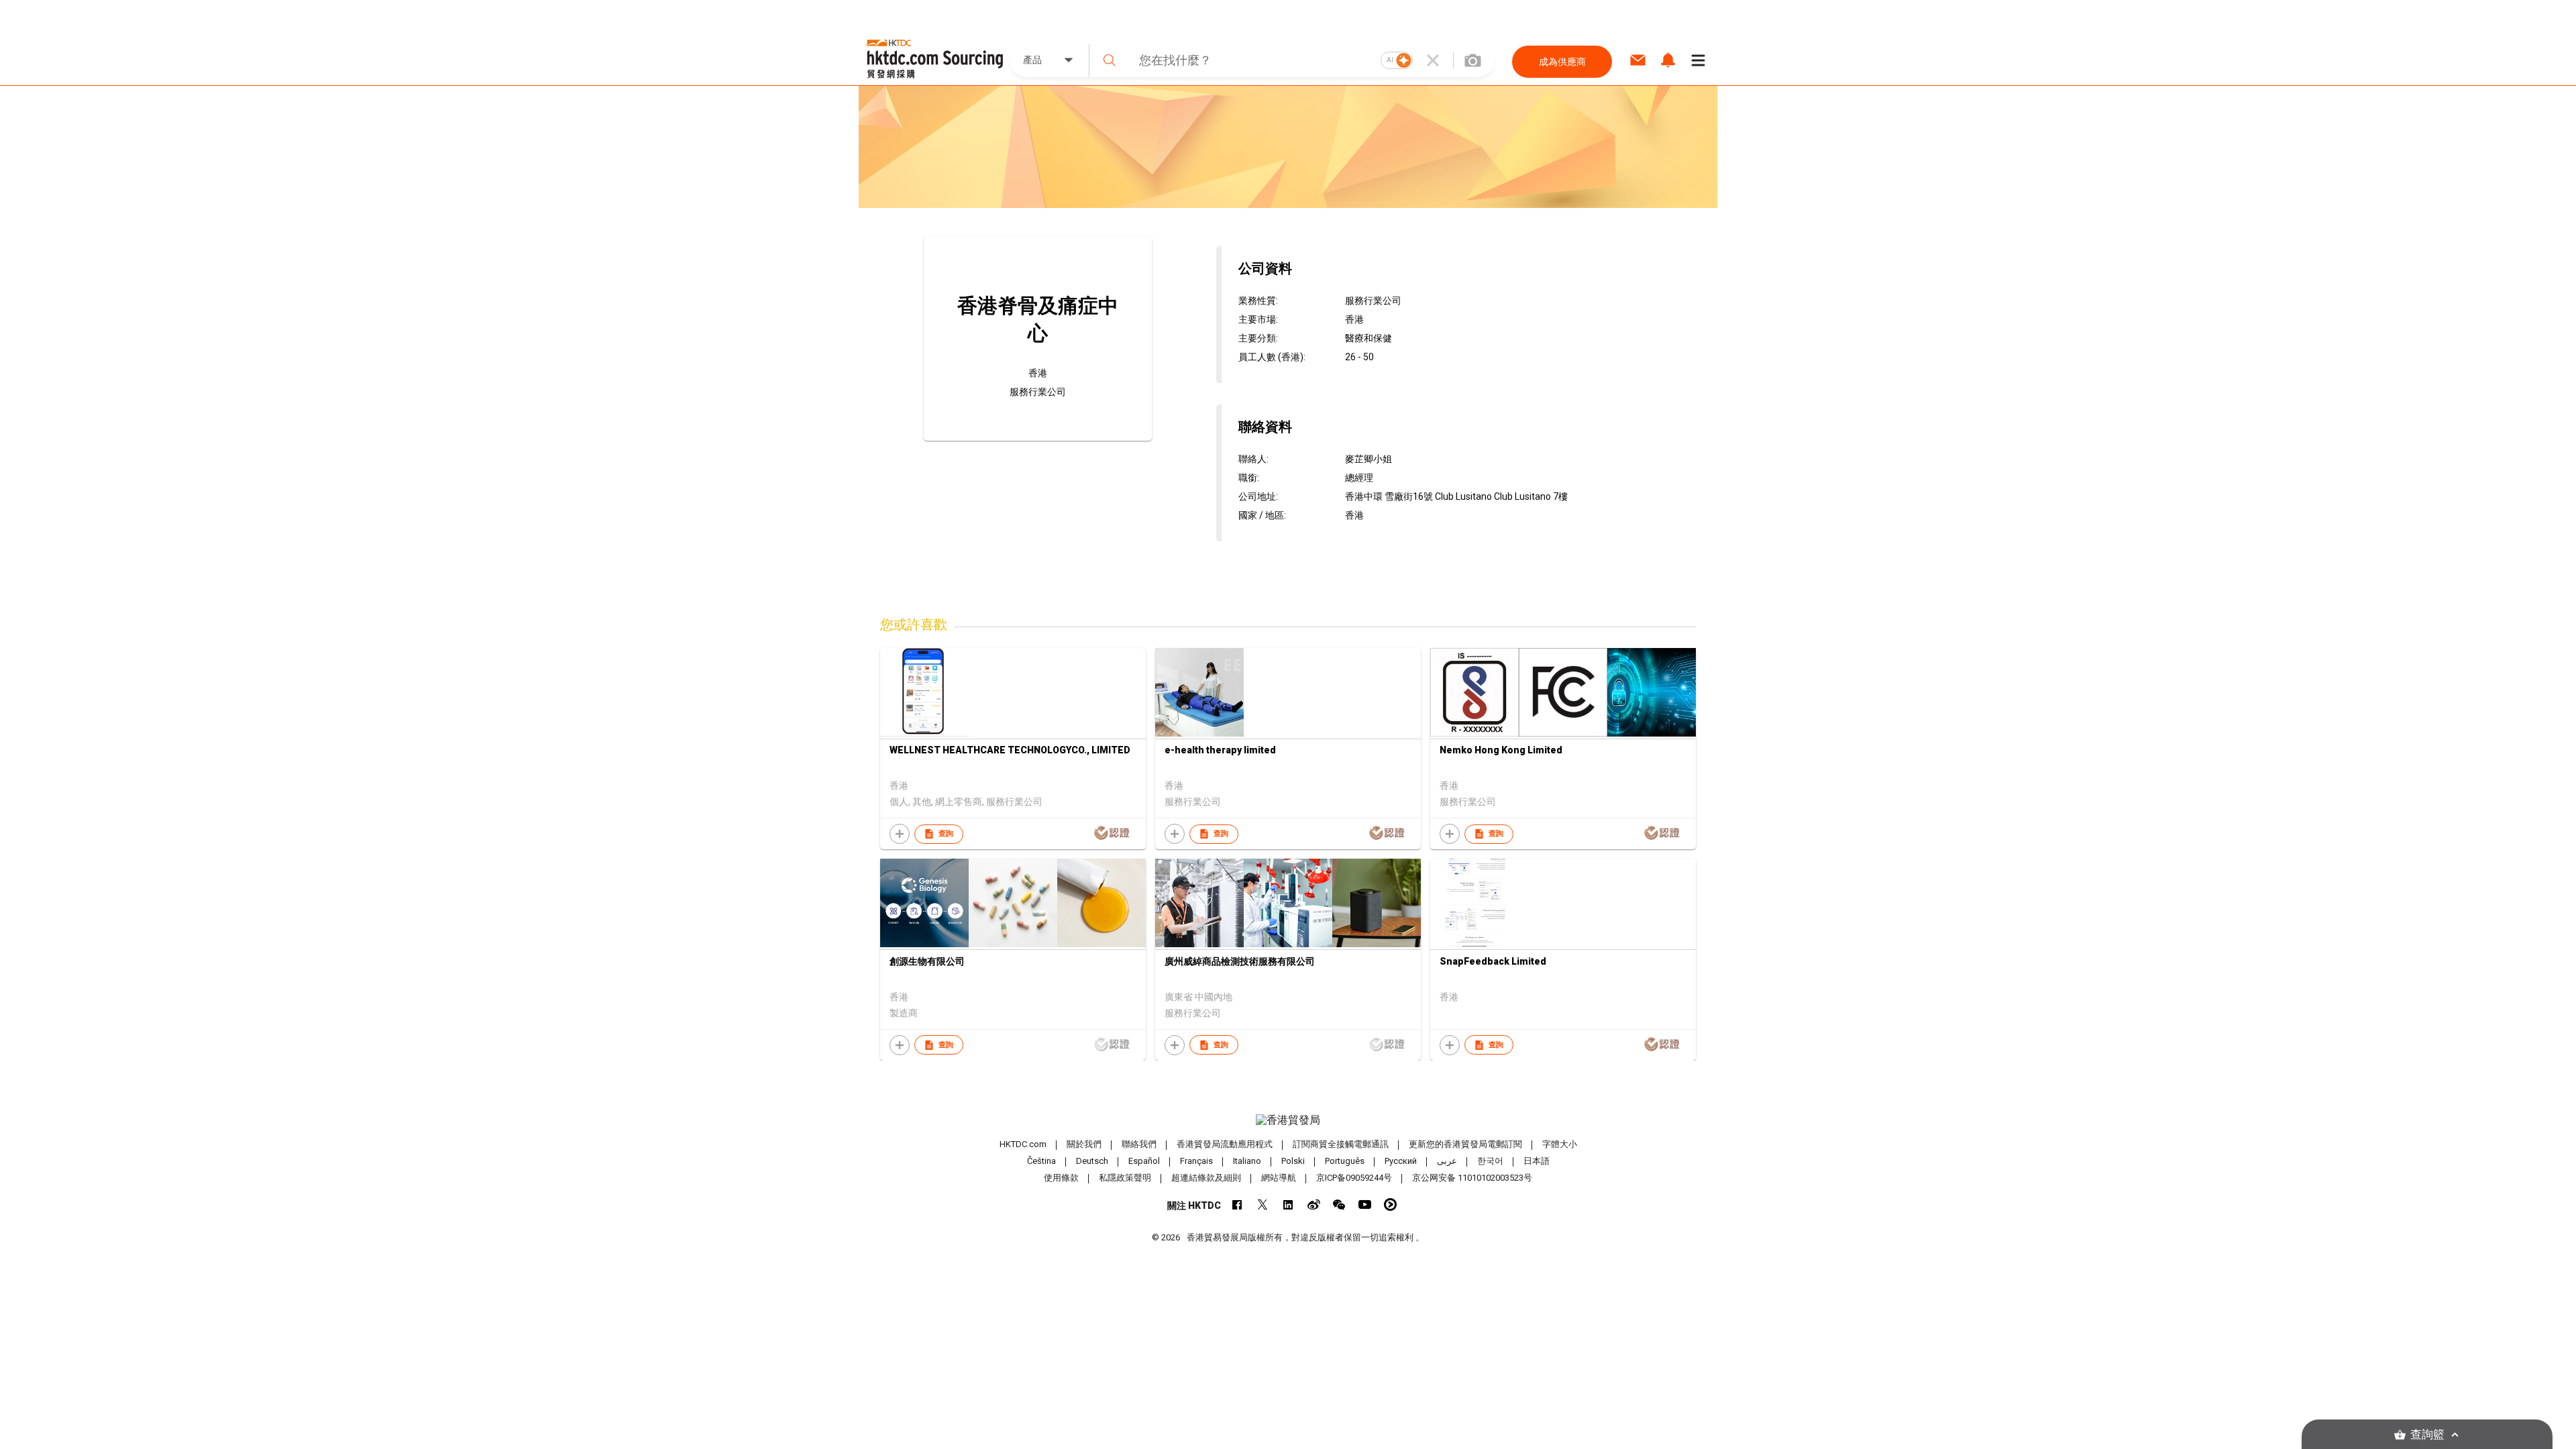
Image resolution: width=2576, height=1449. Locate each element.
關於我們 (1084, 1144)
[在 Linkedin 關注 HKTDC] (1288, 1204)
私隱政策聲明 (1125, 1178)
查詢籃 (2427, 1435)
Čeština (1041, 1161)
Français (1196, 1161)
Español (1144, 1161)
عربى (1447, 1161)
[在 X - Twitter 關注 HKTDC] (1263, 1204)
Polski (1293, 1161)
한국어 (1490, 1161)
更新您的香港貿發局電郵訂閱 (1465, 1144)
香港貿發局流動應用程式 (1225, 1144)
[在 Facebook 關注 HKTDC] (1237, 1204)
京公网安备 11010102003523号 (1472, 1178)
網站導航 (1279, 1178)
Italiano (1247, 1161)
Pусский (1401, 1161)
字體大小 (1560, 1144)
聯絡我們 (1139, 1144)
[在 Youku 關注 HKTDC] (1390, 1204)
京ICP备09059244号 (1354, 1178)
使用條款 (1061, 1178)
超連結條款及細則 (1206, 1178)
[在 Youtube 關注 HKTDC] (1365, 1204)
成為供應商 (1562, 62)
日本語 (1537, 1161)
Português (1345, 1161)
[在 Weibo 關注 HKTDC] (1314, 1204)
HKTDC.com (1023, 1144)
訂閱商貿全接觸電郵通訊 (1341, 1144)
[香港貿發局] (1288, 1120)
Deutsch (1092, 1161)
